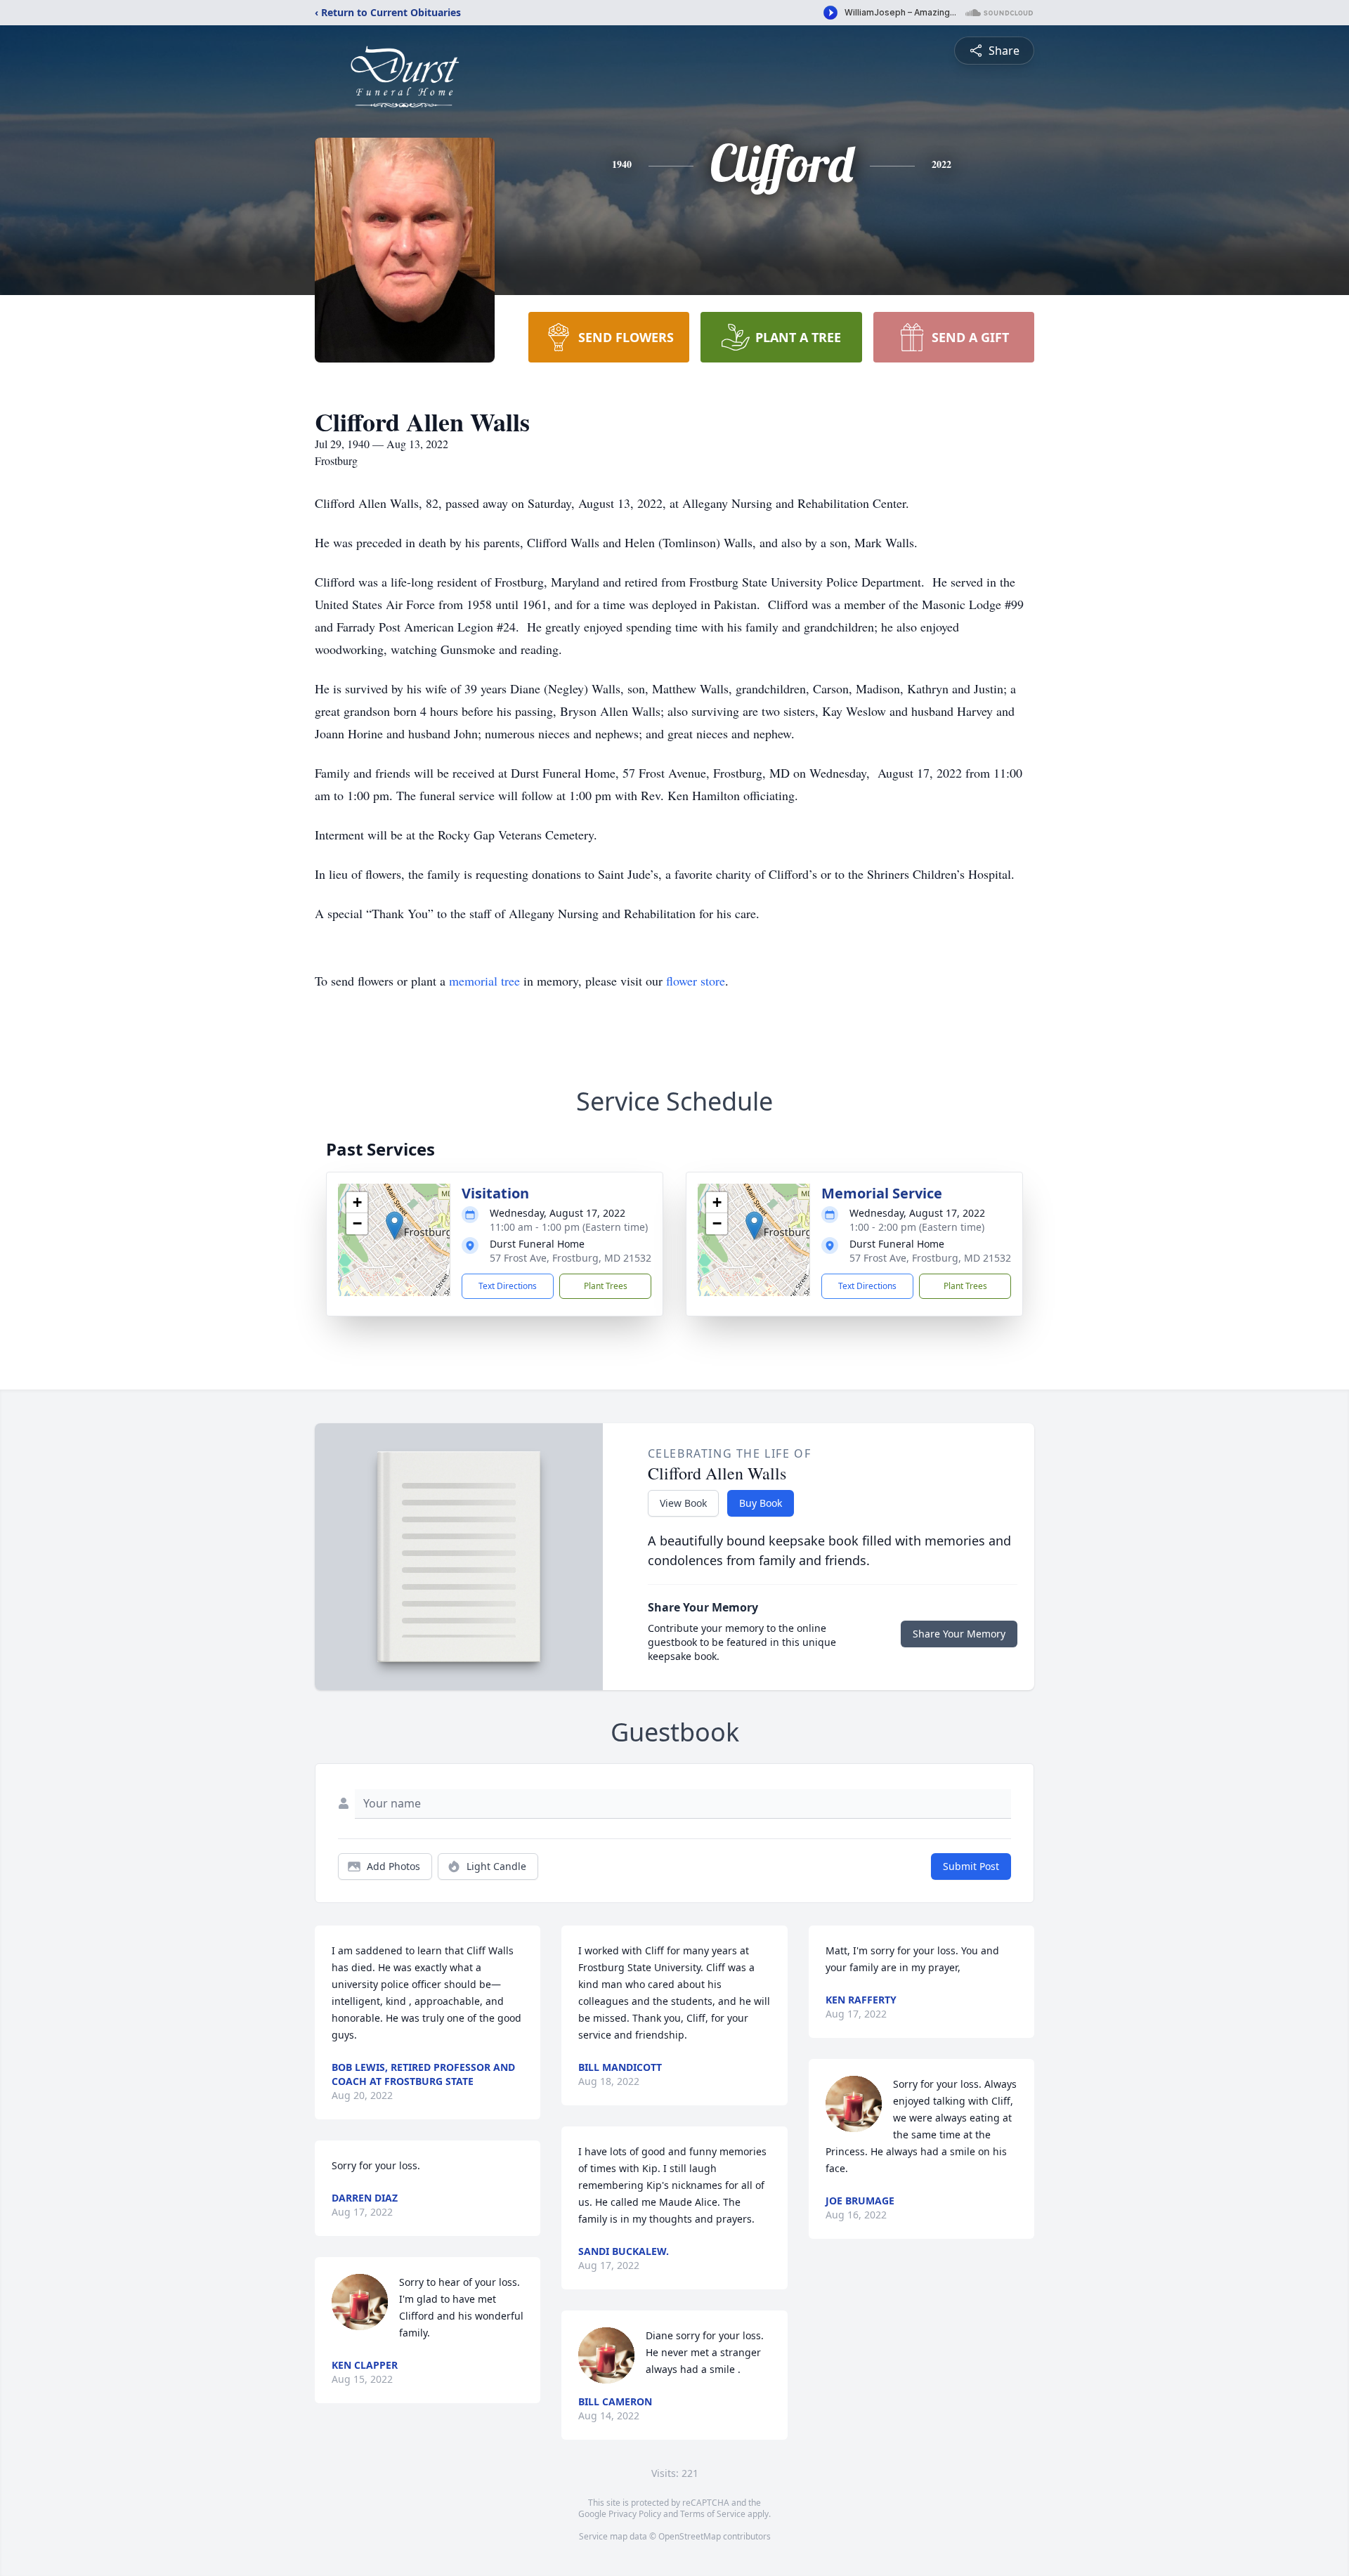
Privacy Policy (635, 2514)
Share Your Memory (959, 1634)
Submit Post (971, 1866)
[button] (395, 1225)
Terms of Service (713, 2514)
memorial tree (484, 981)
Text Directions (508, 1286)
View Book (683, 1503)
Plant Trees (606, 1286)
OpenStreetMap (690, 2536)
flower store (696, 981)
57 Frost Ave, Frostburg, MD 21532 (571, 1258)
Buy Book (761, 1503)
